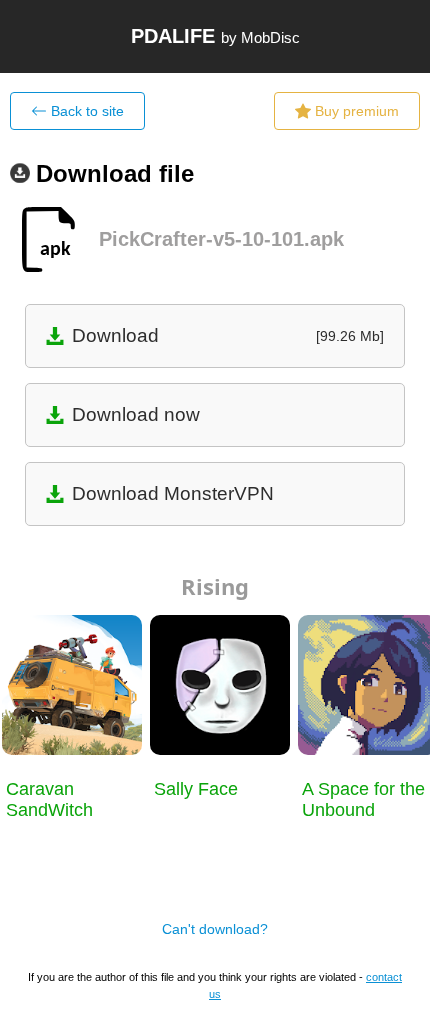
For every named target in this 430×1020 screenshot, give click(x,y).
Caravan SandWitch (49, 799)
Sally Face (196, 789)
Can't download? (215, 929)
